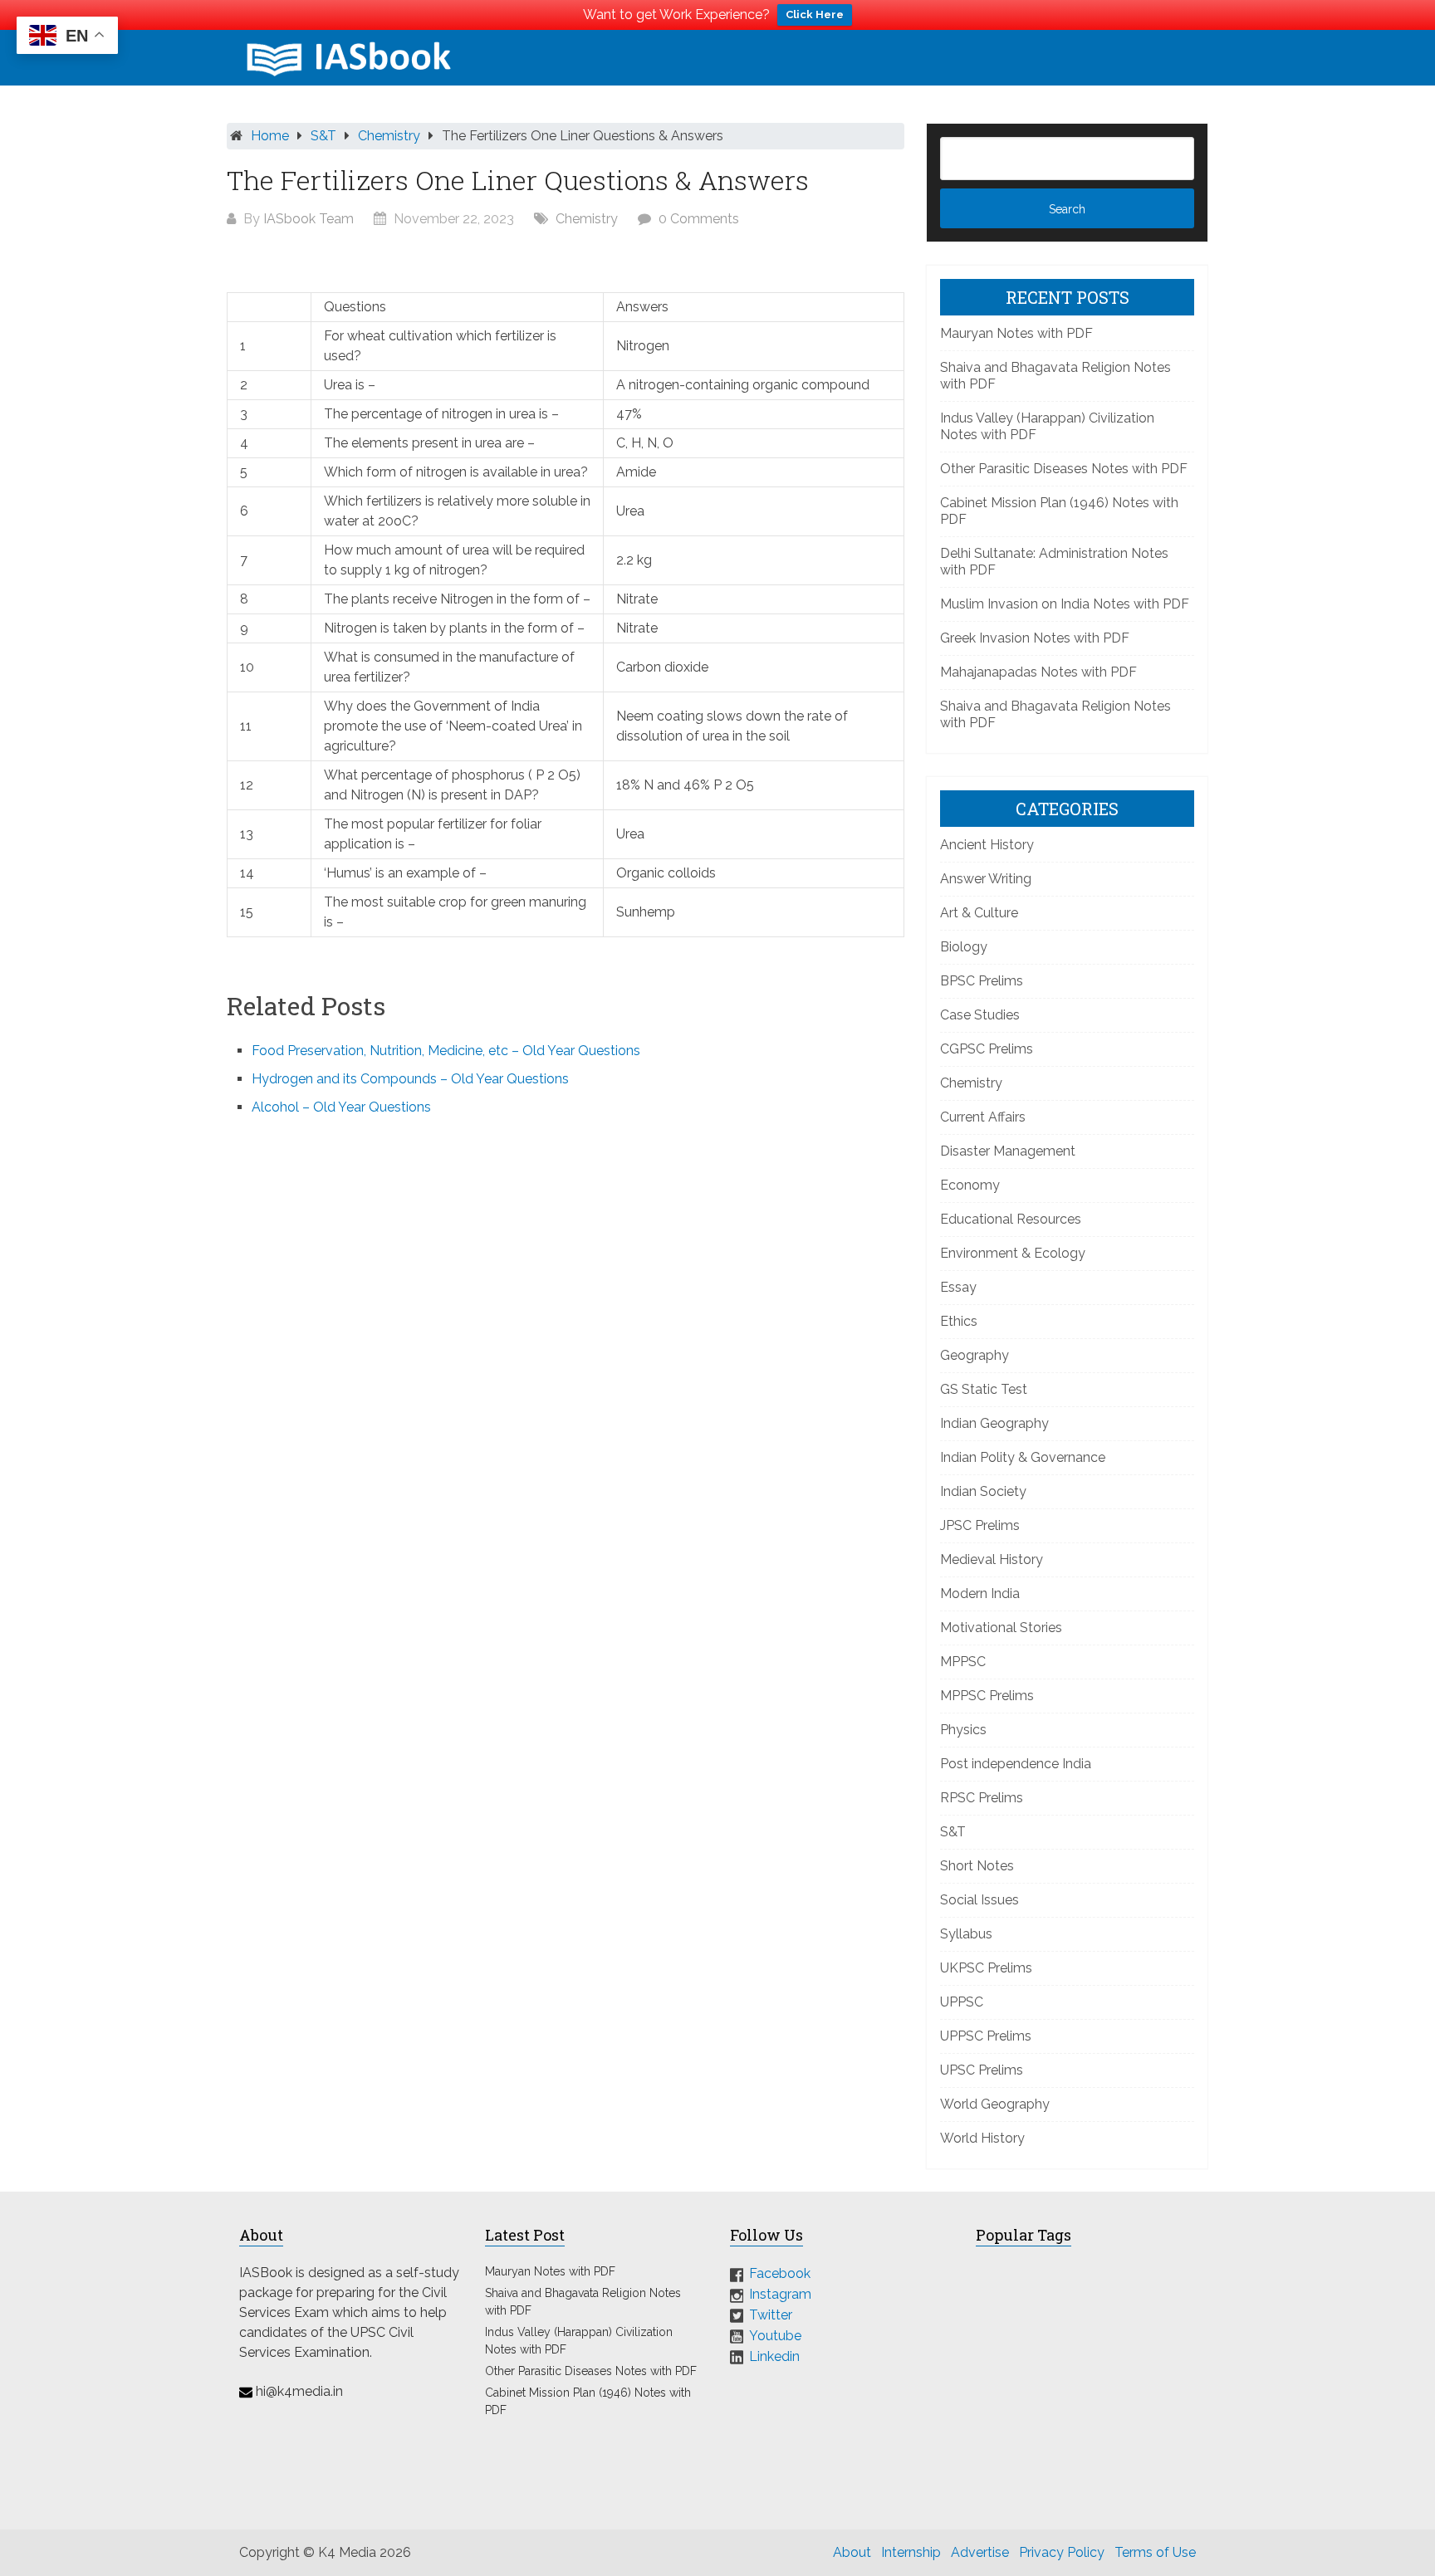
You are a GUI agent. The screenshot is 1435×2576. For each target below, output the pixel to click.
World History (982, 2138)
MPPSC (963, 1662)
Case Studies (980, 1015)
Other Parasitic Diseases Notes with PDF (1064, 469)
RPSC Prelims (982, 1798)
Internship (911, 2552)
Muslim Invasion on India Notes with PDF (1065, 604)
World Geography (995, 2104)
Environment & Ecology (1013, 1253)
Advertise (980, 2552)
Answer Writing (986, 879)
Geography (975, 1355)
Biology (964, 947)
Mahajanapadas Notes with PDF (1038, 672)
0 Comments (699, 219)
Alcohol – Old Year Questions (341, 1107)
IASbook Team (309, 219)
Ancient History (987, 845)
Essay (958, 1287)
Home (270, 136)
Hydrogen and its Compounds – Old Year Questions (410, 1079)
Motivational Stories (1001, 1628)
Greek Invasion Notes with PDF (1035, 638)
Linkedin (774, 2356)
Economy (970, 1185)
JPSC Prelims (980, 1525)
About (852, 2552)
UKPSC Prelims (986, 1968)
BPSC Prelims (982, 981)
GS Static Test (984, 1389)
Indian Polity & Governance (1023, 1457)
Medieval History (992, 1559)
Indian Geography (994, 1423)
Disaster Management (1008, 1151)
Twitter (771, 2315)
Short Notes (977, 1866)
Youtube (775, 2336)
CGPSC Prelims (987, 1049)
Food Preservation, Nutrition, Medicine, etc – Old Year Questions (446, 1051)
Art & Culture (979, 913)
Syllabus (966, 1934)
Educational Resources (1011, 1219)
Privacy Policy (1062, 2552)
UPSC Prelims (982, 2070)
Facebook (780, 2273)
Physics (963, 1730)
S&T (323, 136)
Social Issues (980, 1900)
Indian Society (983, 1491)
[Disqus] (566, 1353)
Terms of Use (1155, 2552)
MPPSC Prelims (987, 1696)
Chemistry (389, 136)
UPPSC (962, 2002)
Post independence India (1016, 1764)
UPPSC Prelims (986, 2036)
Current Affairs (983, 1117)
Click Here (815, 15)
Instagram (780, 2294)
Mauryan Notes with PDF (1016, 333)
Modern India (980, 1594)
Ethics (959, 1321)
